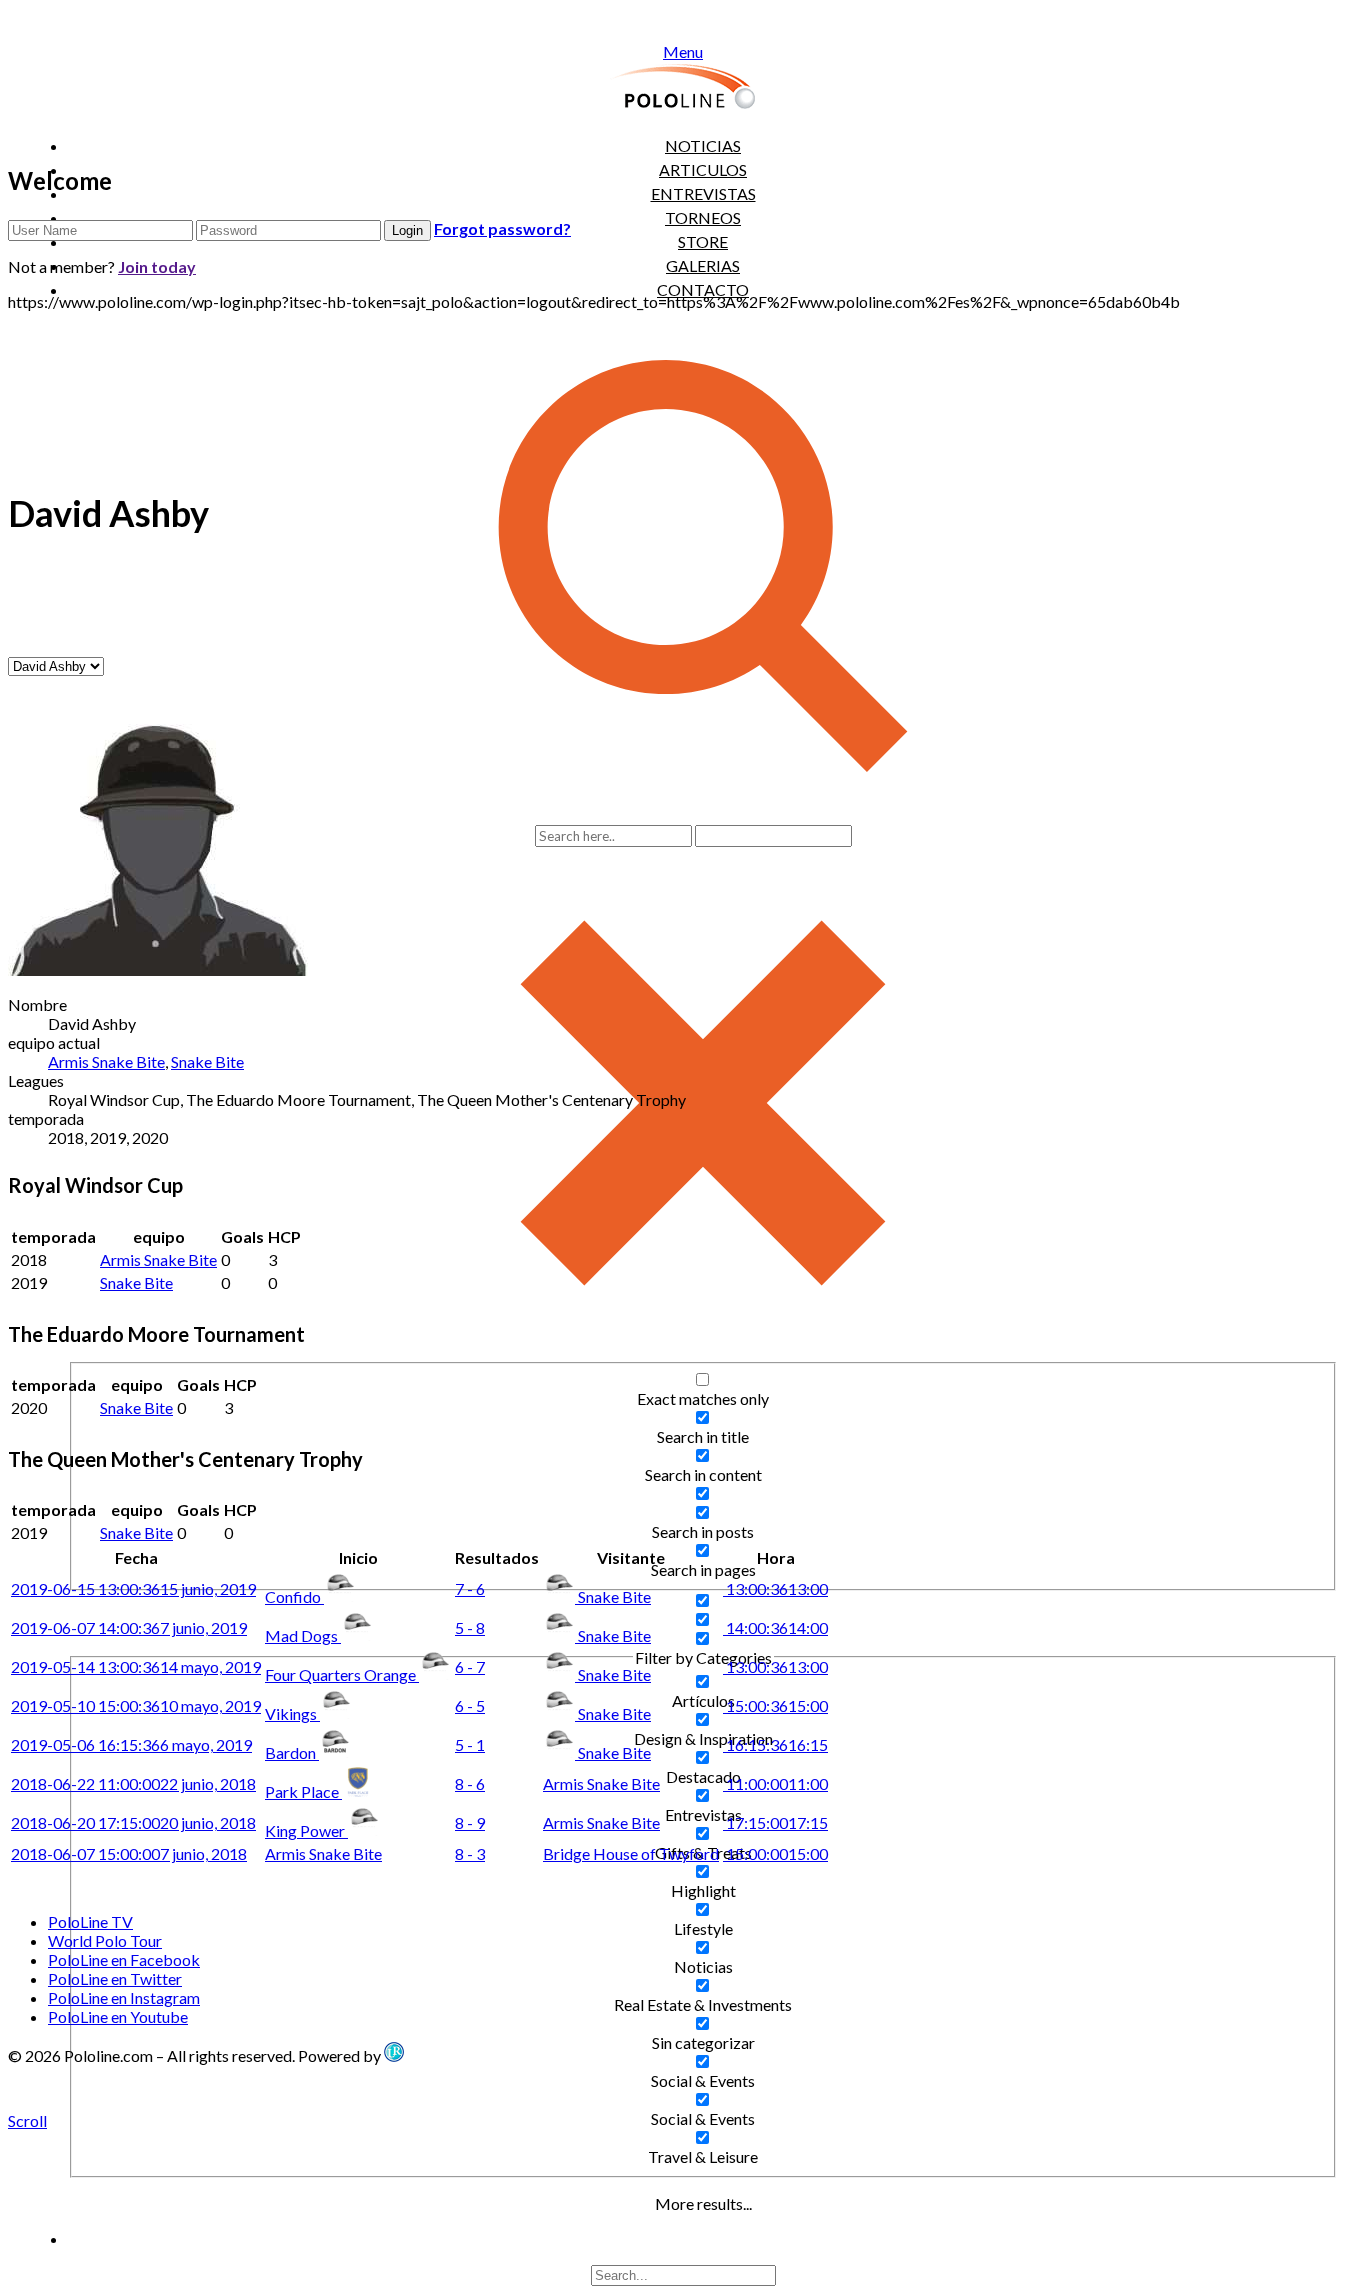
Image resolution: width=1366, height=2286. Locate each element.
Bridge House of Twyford (631, 1853)
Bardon (292, 1752)
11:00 (775, 1783)
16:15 (775, 1744)
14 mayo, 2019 (136, 1666)
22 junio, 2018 (133, 1783)
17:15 (775, 1822)
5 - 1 (470, 1744)
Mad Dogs (303, 1635)
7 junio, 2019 (129, 1627)
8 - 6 (470, 1783)
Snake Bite (207, 1061)
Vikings (292, 1713)
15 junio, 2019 (133, 1588)
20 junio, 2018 (133, 1822)
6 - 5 (470, 1705)
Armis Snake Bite (106, 1061)
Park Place (303, 1791)
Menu (683, 51)
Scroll (27, 2120)
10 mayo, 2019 (136, 1705)
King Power (306, 1830)
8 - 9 (470, 1822)
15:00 (775, 1705)
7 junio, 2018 (129, 1853)
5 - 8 (470, 1627)
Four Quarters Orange (342, 1674)
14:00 (775, 1627)
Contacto (703, 289)
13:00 (775, 1588)
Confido (294, 1596)
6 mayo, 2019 (131, 1744)
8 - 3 (470, 1853)
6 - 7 (470, 1666)
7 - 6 (470, 1588)
